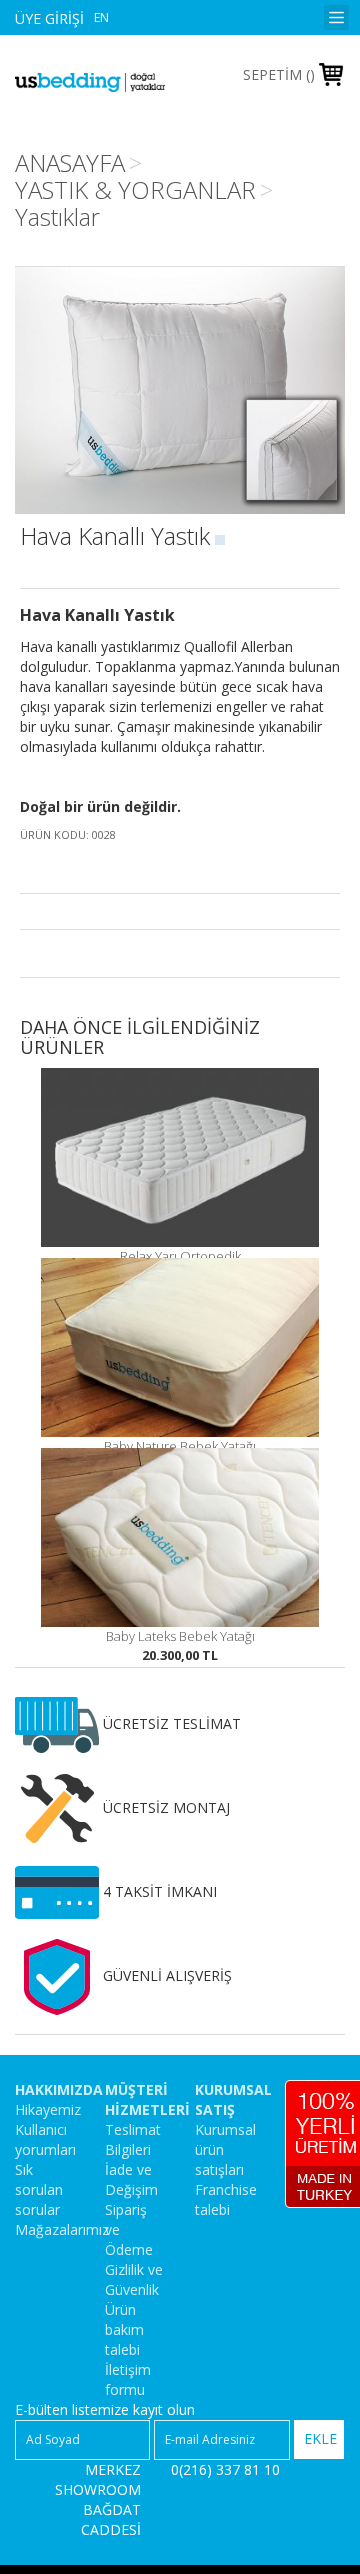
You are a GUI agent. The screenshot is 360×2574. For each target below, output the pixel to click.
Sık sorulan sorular (39, 2189)
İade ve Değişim (131, 2179)
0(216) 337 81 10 (225, 2469)
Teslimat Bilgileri (133, 2139)
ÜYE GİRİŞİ (49, 18)
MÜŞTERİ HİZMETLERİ (147, 2099)
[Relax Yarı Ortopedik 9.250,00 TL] (180, 1157)
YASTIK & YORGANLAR (135, 189)
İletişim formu (128, 2379)
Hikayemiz (48, 2109)
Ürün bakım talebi (124, 2329)
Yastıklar (57, 216)
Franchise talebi (226, 2199)
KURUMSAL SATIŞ (233, 2099)
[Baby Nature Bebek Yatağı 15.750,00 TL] (180, 1347)
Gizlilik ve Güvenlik (134, 2279)
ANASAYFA (70, 162)
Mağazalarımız (62, 2229)
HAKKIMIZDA (59, 2089)
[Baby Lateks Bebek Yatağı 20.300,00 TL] (180, 1537)
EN (101, 17)
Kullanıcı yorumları (45, 2139)
